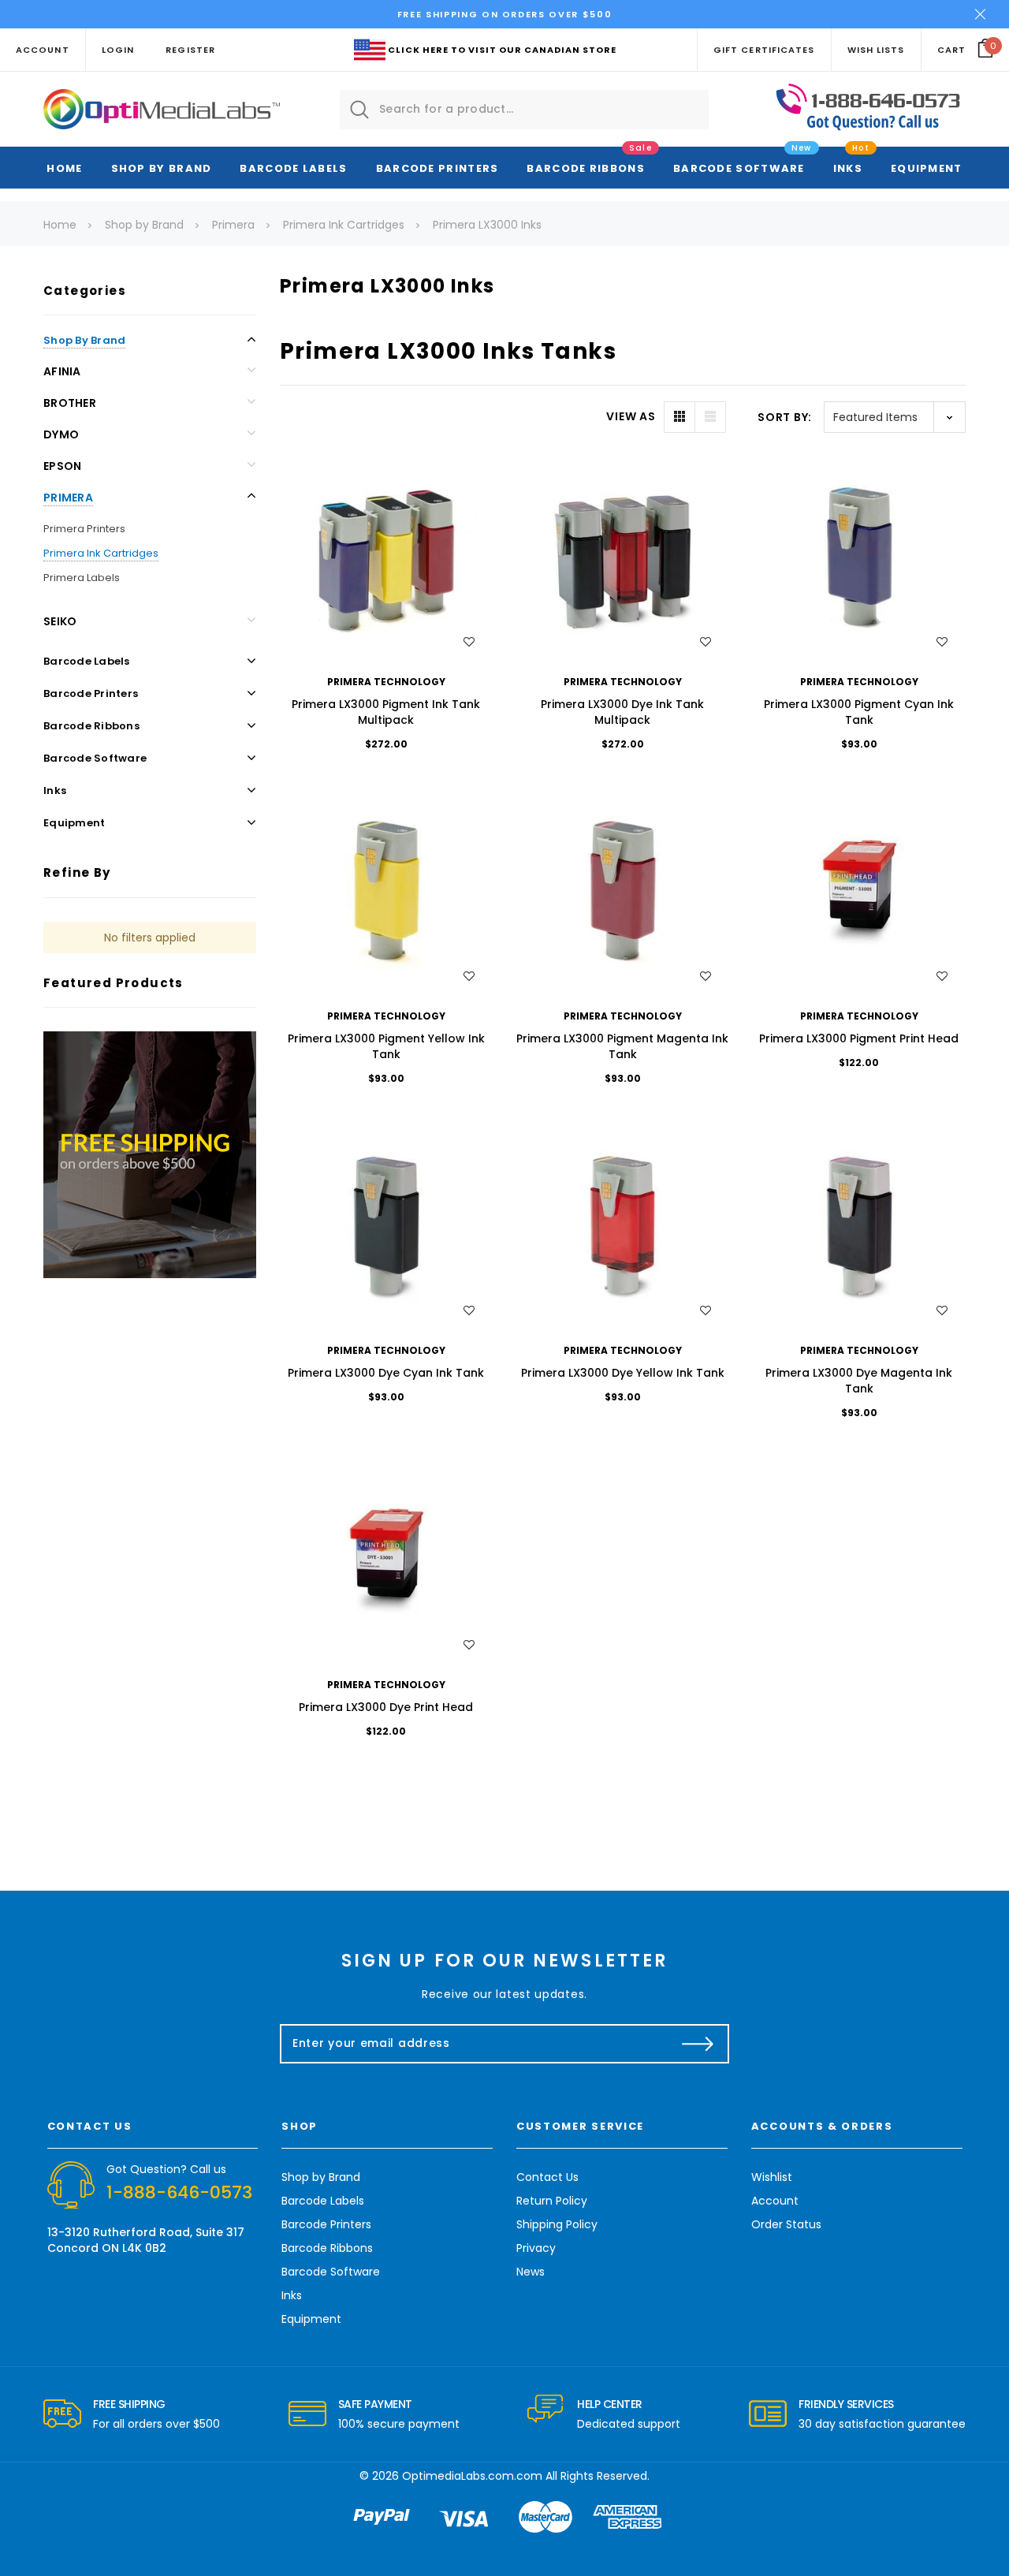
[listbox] (895, 417)
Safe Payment (375, 2404)
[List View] (710, 417)
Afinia (62, 371)
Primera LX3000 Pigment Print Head (859, 1038)
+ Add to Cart (386, 559)
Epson (62, 466)
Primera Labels (82, 578)
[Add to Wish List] (469, 642)
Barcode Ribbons (586, 168)
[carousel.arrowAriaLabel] (62, 2414)
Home (64, 168)
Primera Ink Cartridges (101, 553)
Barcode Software (739, 168)
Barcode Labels (293, 168)
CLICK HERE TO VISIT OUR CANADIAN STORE (502, 50)
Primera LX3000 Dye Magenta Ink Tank (859, 1381)
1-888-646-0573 (179, 2192)
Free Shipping (129, 2404)
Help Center (610, 2404)
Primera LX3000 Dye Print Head (386, 1707)
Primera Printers (84, 529)
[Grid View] (679, 417)
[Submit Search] (359, 110)
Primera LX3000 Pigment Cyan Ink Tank (859, 712)
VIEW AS (631, 416)
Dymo (61, 434)
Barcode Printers (437, 168)
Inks (848, 168)
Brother (70, 403)
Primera (68, 498)
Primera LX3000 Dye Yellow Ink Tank (623, 1373)
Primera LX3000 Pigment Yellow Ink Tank (386, 1046)
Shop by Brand (162, 168)
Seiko (60, 621)
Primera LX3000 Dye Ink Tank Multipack (622, 712)
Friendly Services (846, 2404)
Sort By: (785, 417)
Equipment (927, 168)
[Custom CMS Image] (150, 1154)
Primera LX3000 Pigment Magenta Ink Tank (622, 1046)
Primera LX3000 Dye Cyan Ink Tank (386, 1373)
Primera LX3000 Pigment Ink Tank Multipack (386, 712)
